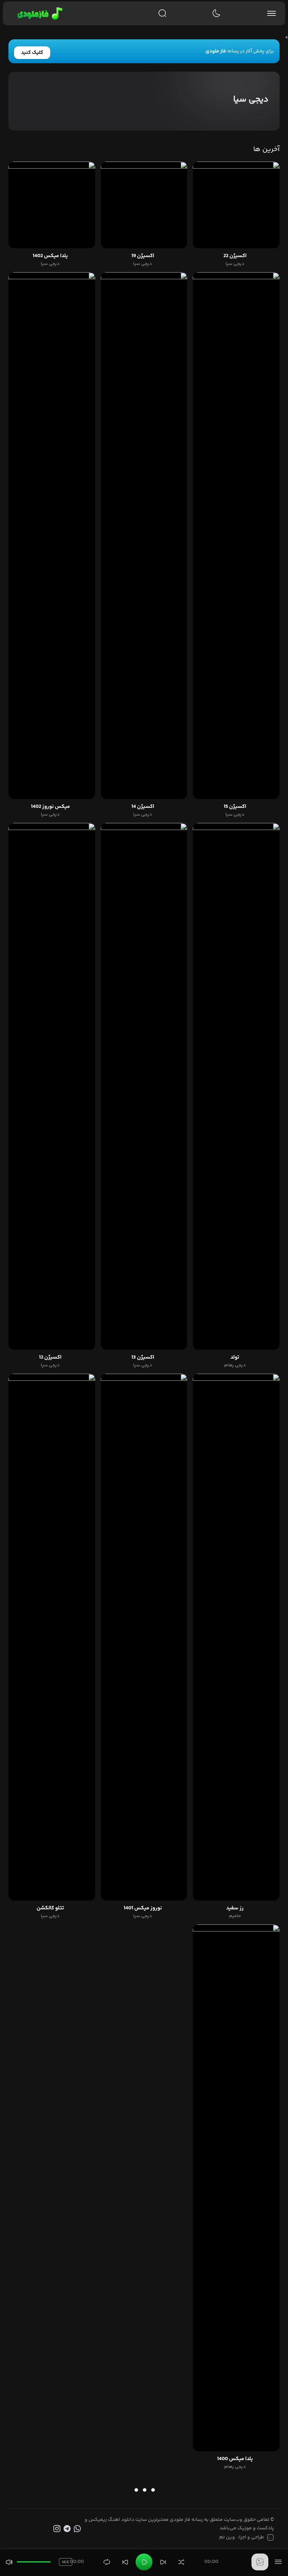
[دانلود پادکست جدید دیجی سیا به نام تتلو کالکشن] (52, 1637)
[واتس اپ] (78, 2529)
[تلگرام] (68, 2529)
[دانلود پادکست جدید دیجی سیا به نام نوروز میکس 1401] (144, 1637)
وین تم (227, 2537)
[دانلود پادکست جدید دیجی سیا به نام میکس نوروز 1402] (52, 536)
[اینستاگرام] (57, 2529)
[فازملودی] (39, 13)
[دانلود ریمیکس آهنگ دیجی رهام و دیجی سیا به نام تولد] (236, 1086)
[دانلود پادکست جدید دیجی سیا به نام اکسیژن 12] (52, 1086)
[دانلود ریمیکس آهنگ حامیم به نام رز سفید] (236, 1637)
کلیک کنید (32, 53)
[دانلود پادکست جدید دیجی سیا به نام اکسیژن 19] (144, 205)
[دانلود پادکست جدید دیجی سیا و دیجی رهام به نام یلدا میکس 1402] (52, 205)
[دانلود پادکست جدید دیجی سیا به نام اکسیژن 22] (236, 205)
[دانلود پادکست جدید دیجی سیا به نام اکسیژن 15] (236, 536)
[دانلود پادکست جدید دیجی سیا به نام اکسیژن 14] (144, 536)
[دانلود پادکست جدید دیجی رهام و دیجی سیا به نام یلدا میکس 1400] (236, 2188)
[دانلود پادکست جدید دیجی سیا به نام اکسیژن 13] (144, 1086)
